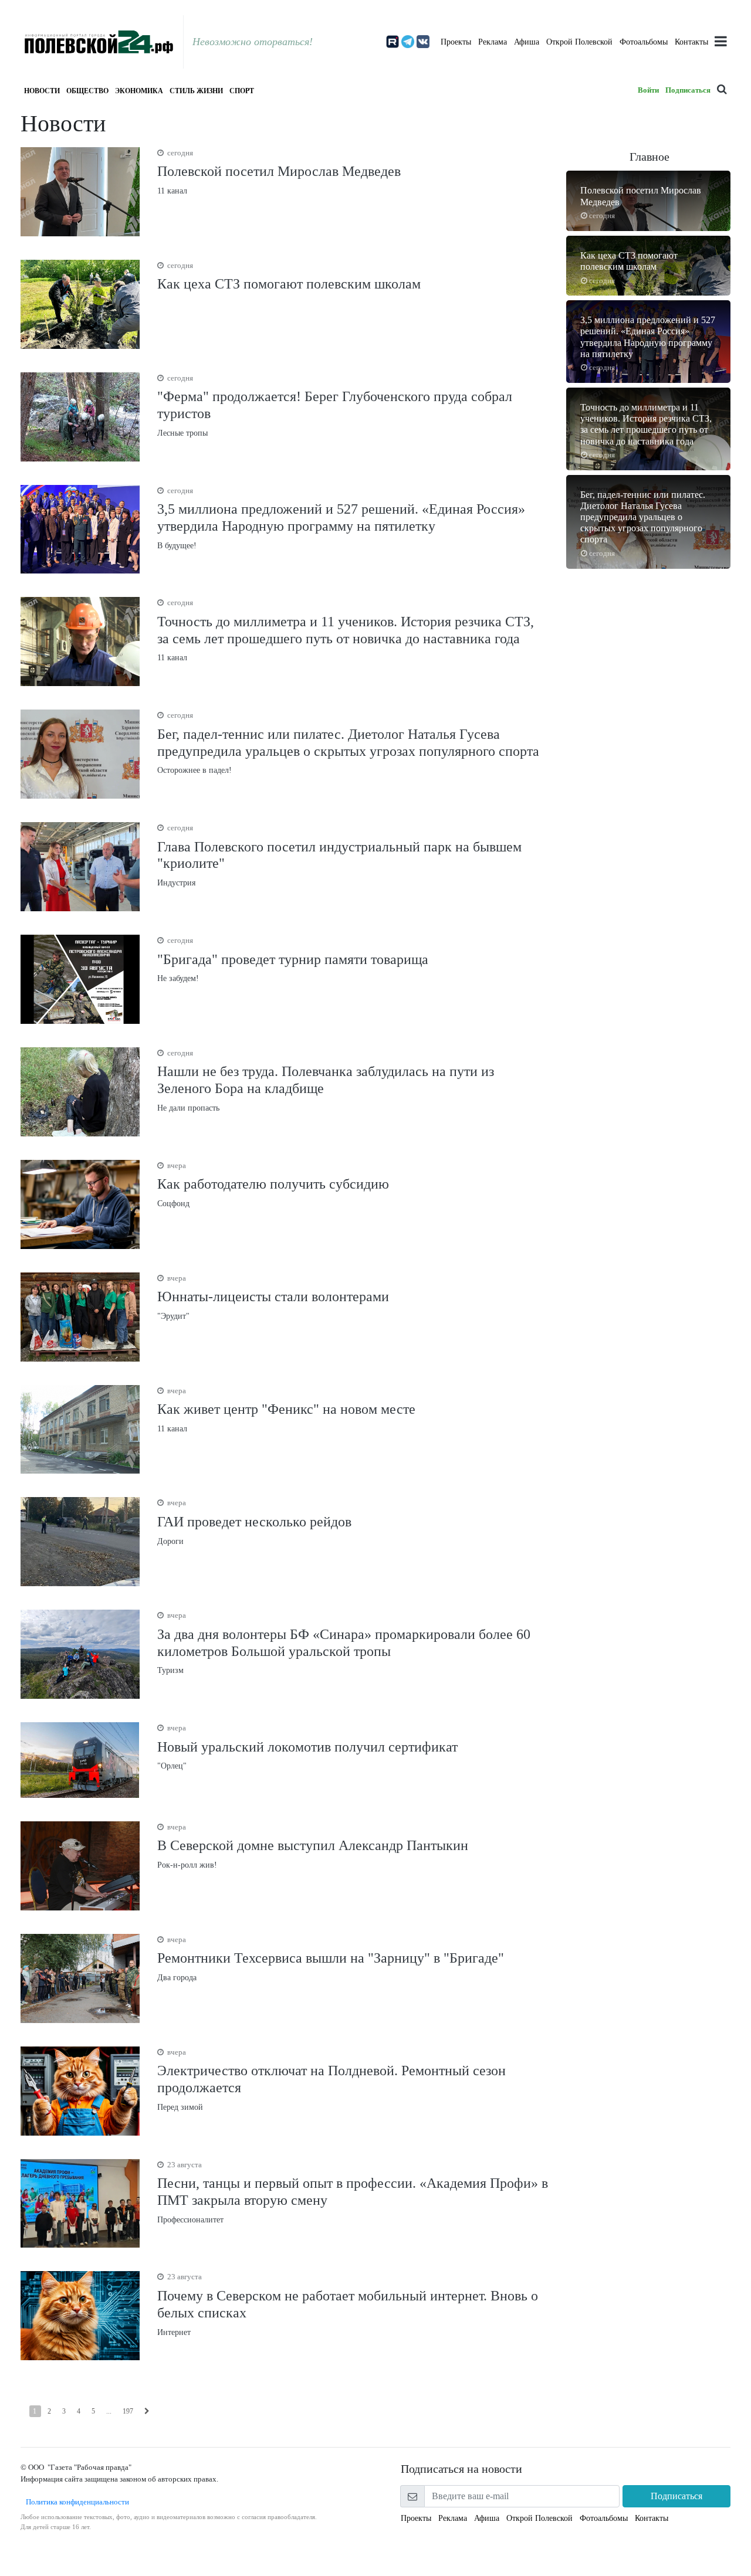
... (109, 2411)
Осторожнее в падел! (348, 743)
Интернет (348, 2304)
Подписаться (688, 90)
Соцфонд (273, 1185)
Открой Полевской (579, 42)
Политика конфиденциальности (75, 2502)
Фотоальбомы (644, 42)
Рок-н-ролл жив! (313, 1846)
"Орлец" (307, 1747)
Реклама (493, 42)
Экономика (139, 91)
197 (128, 2411)
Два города (331, 1959)
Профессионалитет (353, 2192)
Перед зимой (331, 2080)
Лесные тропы (335, 405)
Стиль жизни (196, 91)
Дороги (254, 1522)
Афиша (527, 42)
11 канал (279, 172)
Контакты (691, 42)
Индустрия (339, 855)
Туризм (344, 1643)
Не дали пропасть (326, 1080)
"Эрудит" (273, 1297)
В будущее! (341, 518)
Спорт (242, 91)
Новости (42, 91)
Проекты (456, 42)
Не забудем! (293, 959)
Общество (87, 91)
